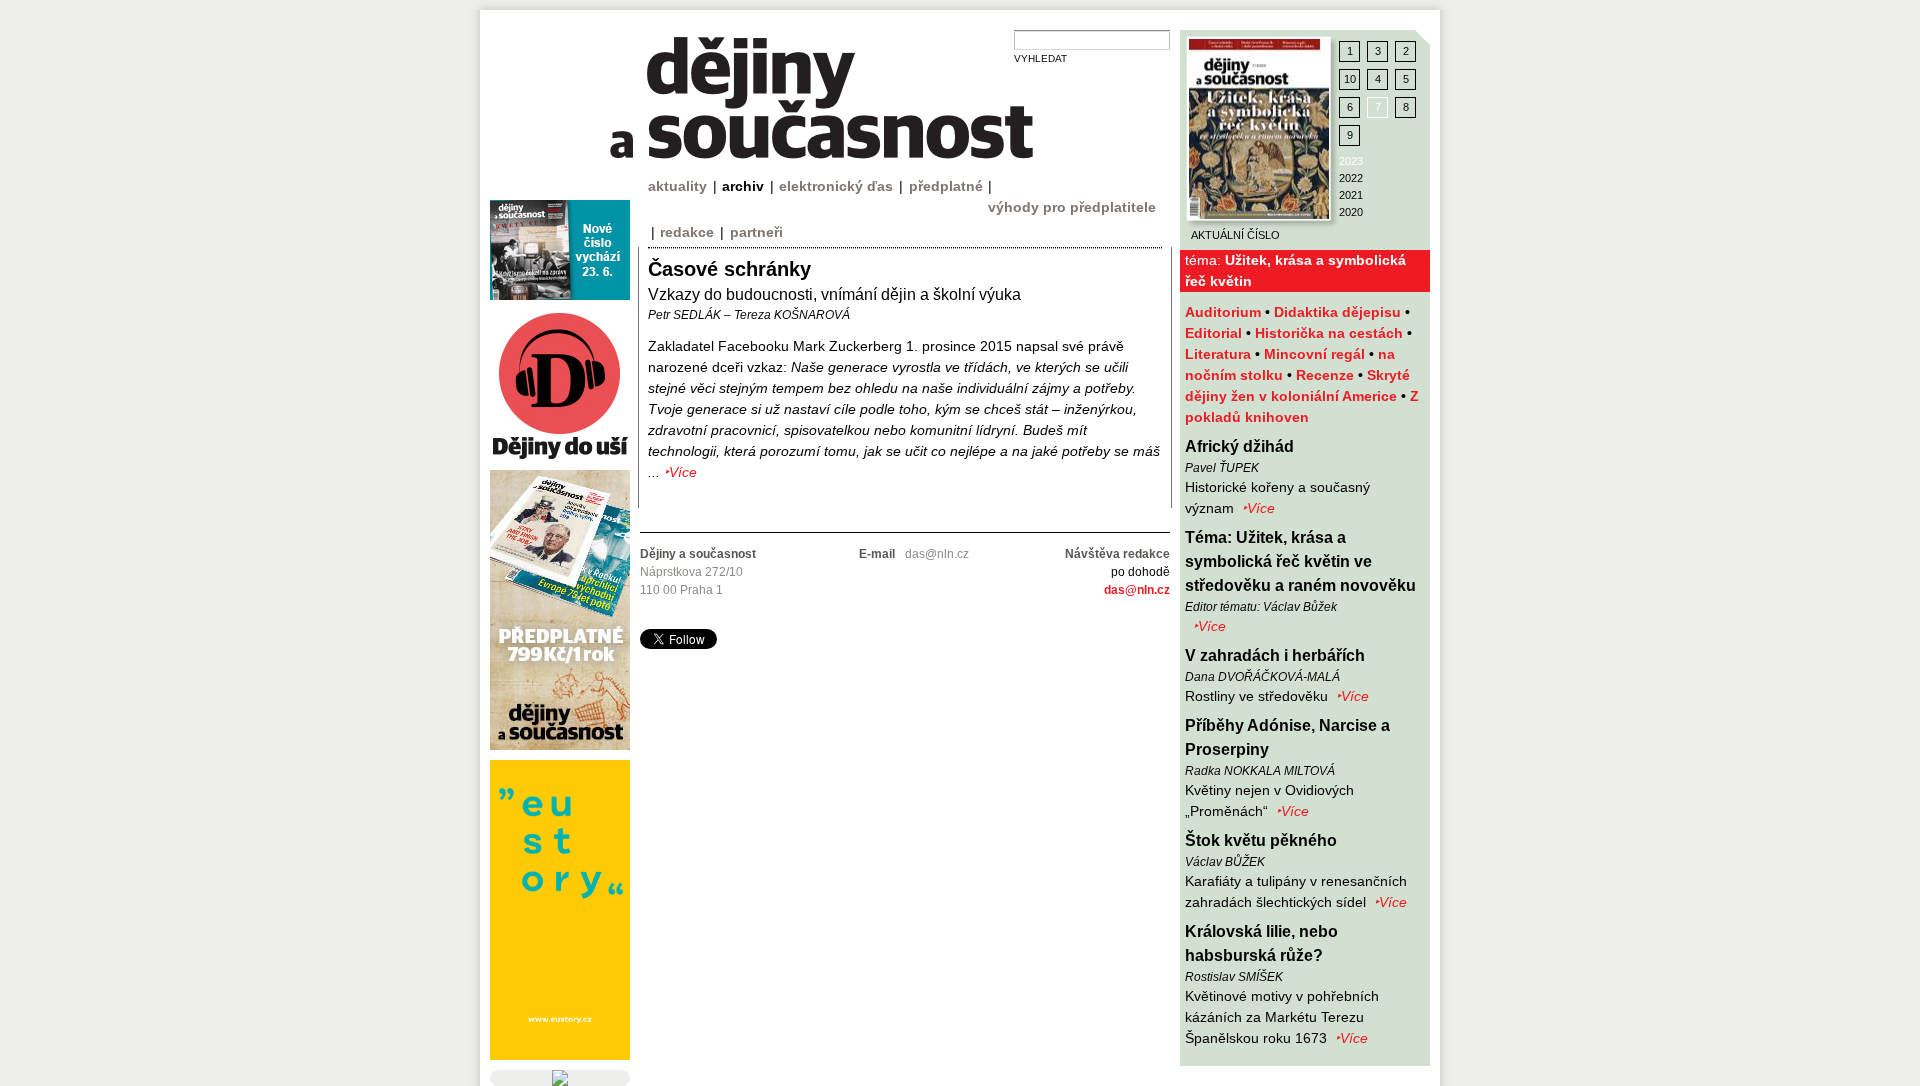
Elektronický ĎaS (836, 186)
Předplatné (946, 186)
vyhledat (1040, 58)
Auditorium (1225, 312)
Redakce (687, 232)
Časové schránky (729, 269)
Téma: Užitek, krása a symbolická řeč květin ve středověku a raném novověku (1300, 561)
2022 (1351, 178)
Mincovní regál (1316, 354)
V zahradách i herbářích (1275, 655)
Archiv (743, 186)
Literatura (1220, 354)
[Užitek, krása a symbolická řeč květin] (1259, 129)
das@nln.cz (1137, 590)
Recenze (1327, 375)
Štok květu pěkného (1261, 840)
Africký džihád (1239, 446)
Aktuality (677, 186)
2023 (1351, 161)
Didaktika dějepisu (1339, 312)
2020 (1351, 212)
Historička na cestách (1331, 333)
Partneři (756, 232)
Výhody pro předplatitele (1072, 207)
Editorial (1215, 333)
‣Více (1258, 508)
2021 (1351, 195)
